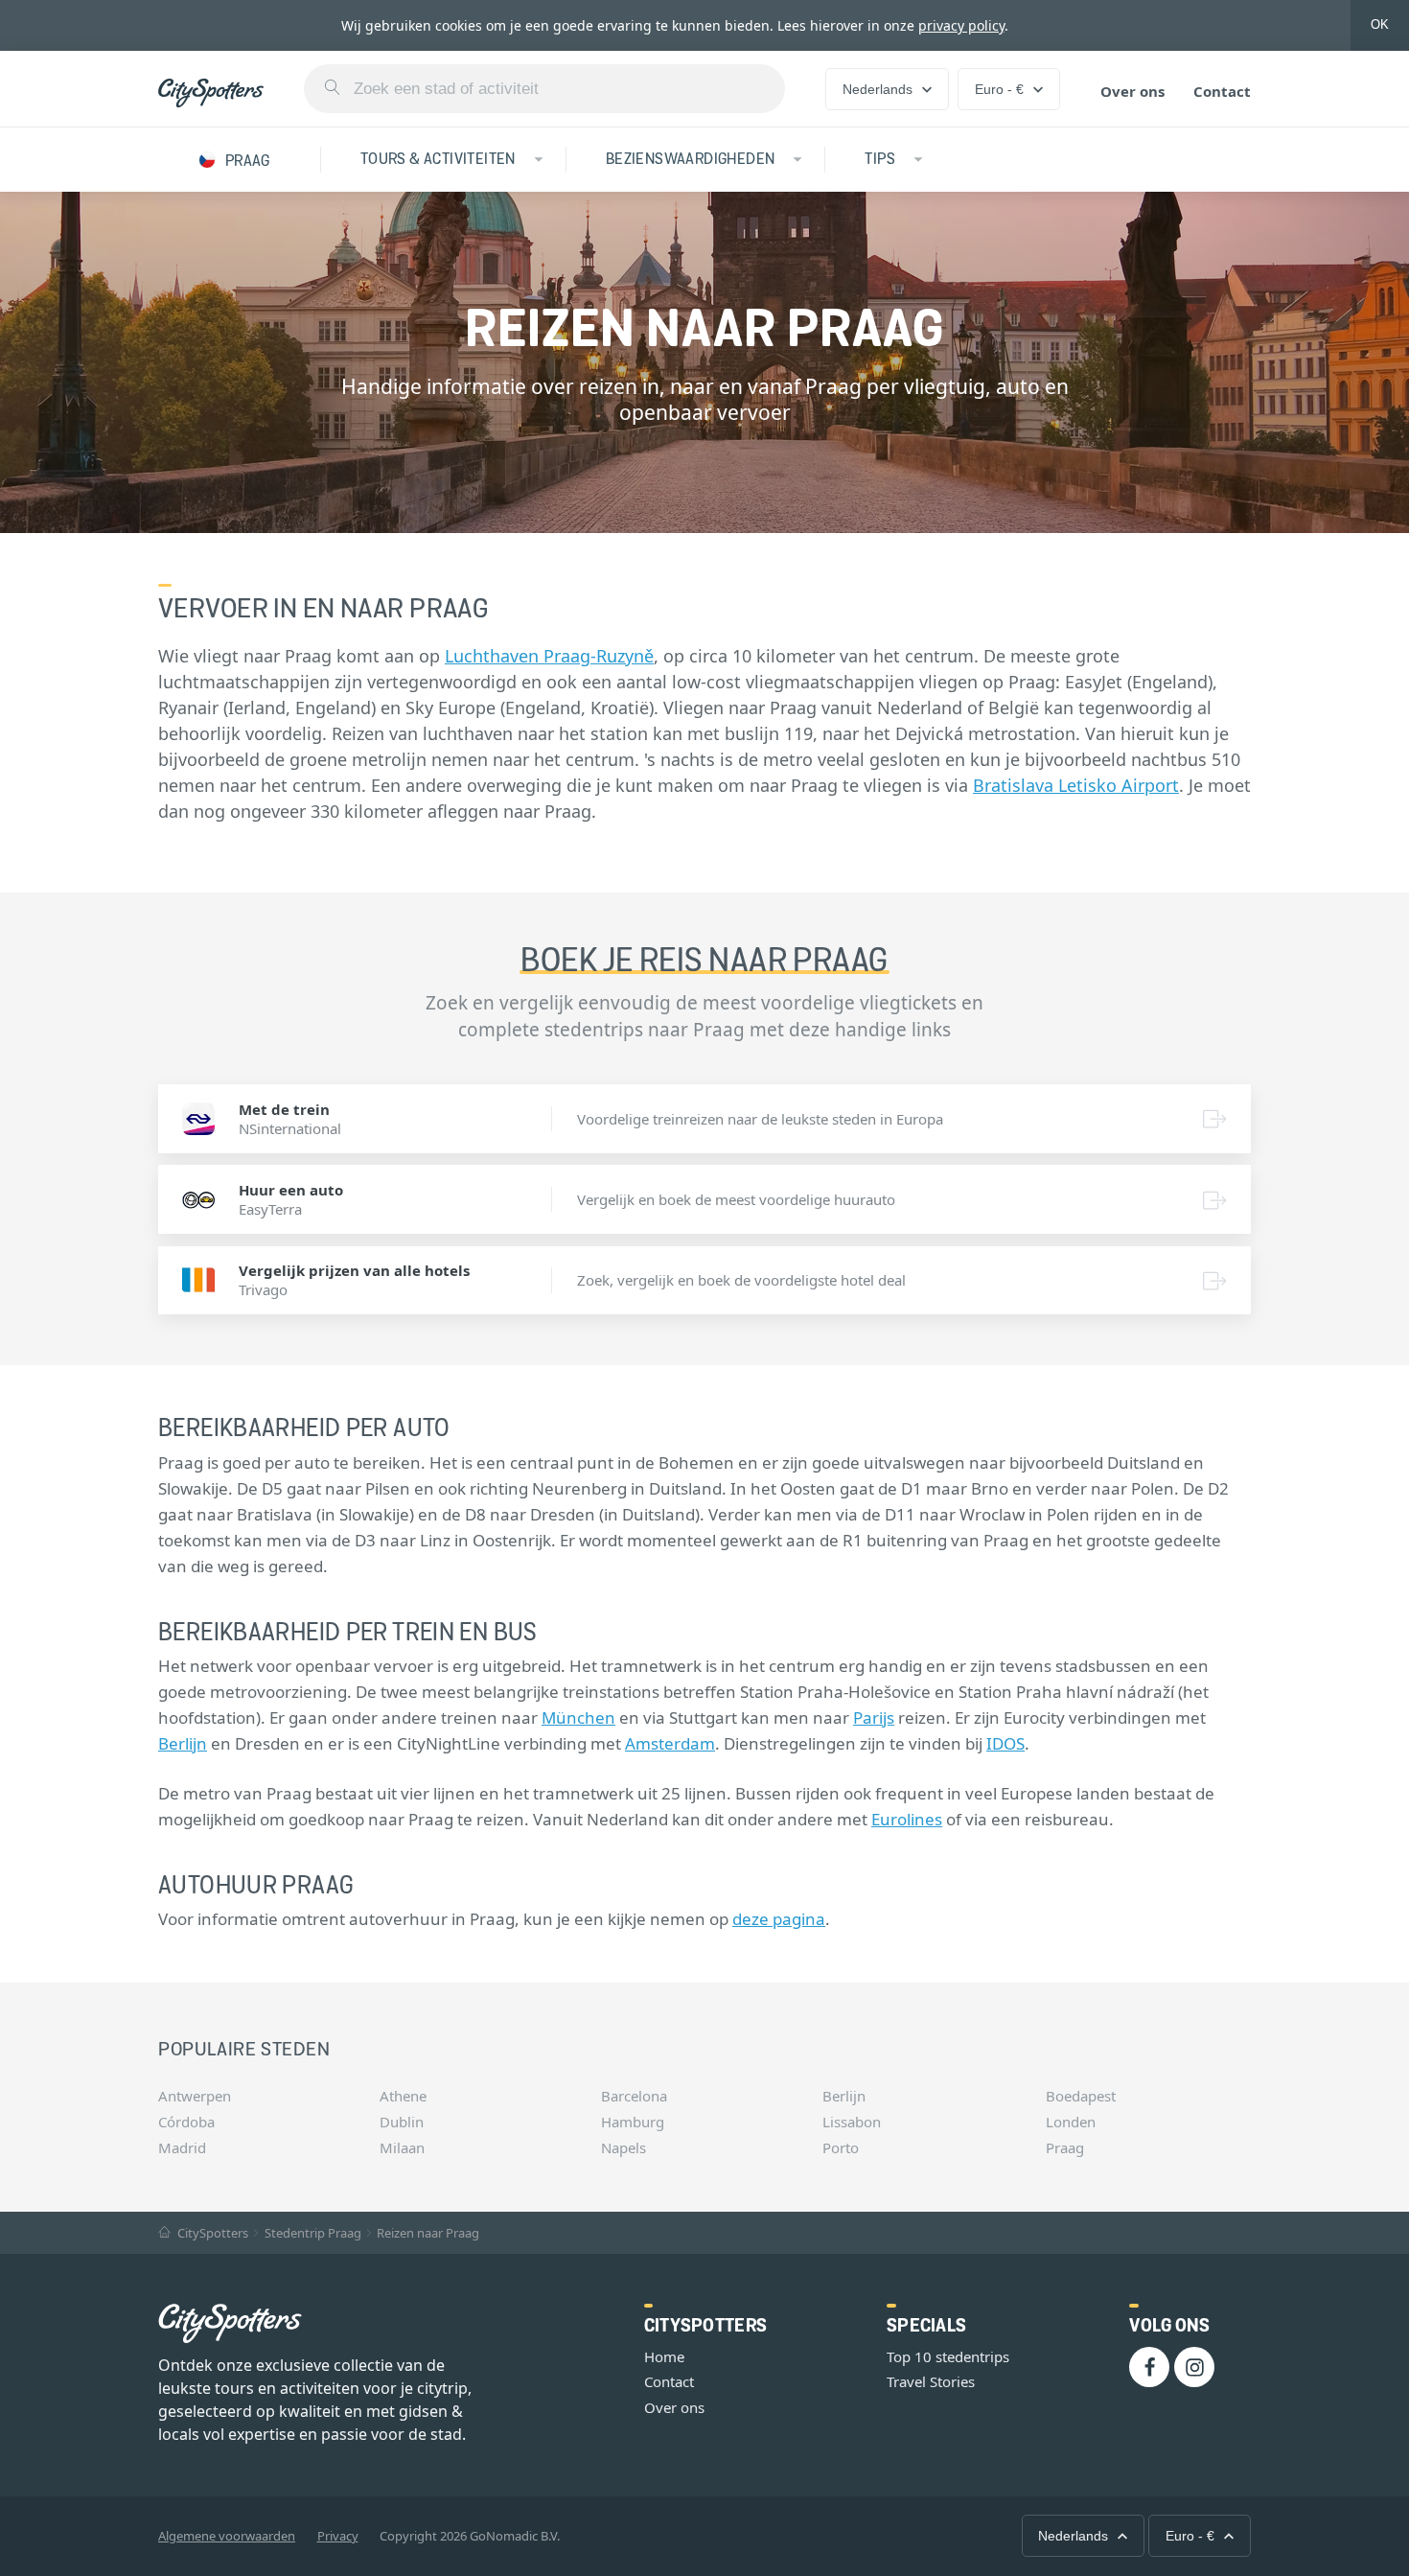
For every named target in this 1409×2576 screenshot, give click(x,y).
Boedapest (1081, 2096)
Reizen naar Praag (428, 2233)
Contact (1222, 91)
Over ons (1132, 91)
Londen (1071, 2122)
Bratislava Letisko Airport (1076, 785)
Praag (1065, 2147)
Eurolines (907, 1819)
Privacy (338, 2536)
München (578, 1717)
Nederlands (878, 89)
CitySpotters (211, 2233)
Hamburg (633, 2122)
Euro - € (999, 89)
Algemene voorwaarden (227, 2536)
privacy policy (961, 25)
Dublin (402, 2122)
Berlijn (183, 1743)
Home (664, 2356)
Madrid (182, 2147)
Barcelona (634, 2096)
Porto (841, 2147)
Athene (403, 2096)
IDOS (1005, 1743)
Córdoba (186, 2122)
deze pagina (779, 1919)
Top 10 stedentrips (948, 2356)
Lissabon (852, 2122)
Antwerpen (195, 2096)
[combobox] (544, 89)
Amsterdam (670, 1743)
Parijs (874, 1717)
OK (1380, 24)
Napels (624, 2147)
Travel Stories (931, 2381)
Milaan (402, 2147)
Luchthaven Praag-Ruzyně (549, 656)
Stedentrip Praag (313, 2233)
